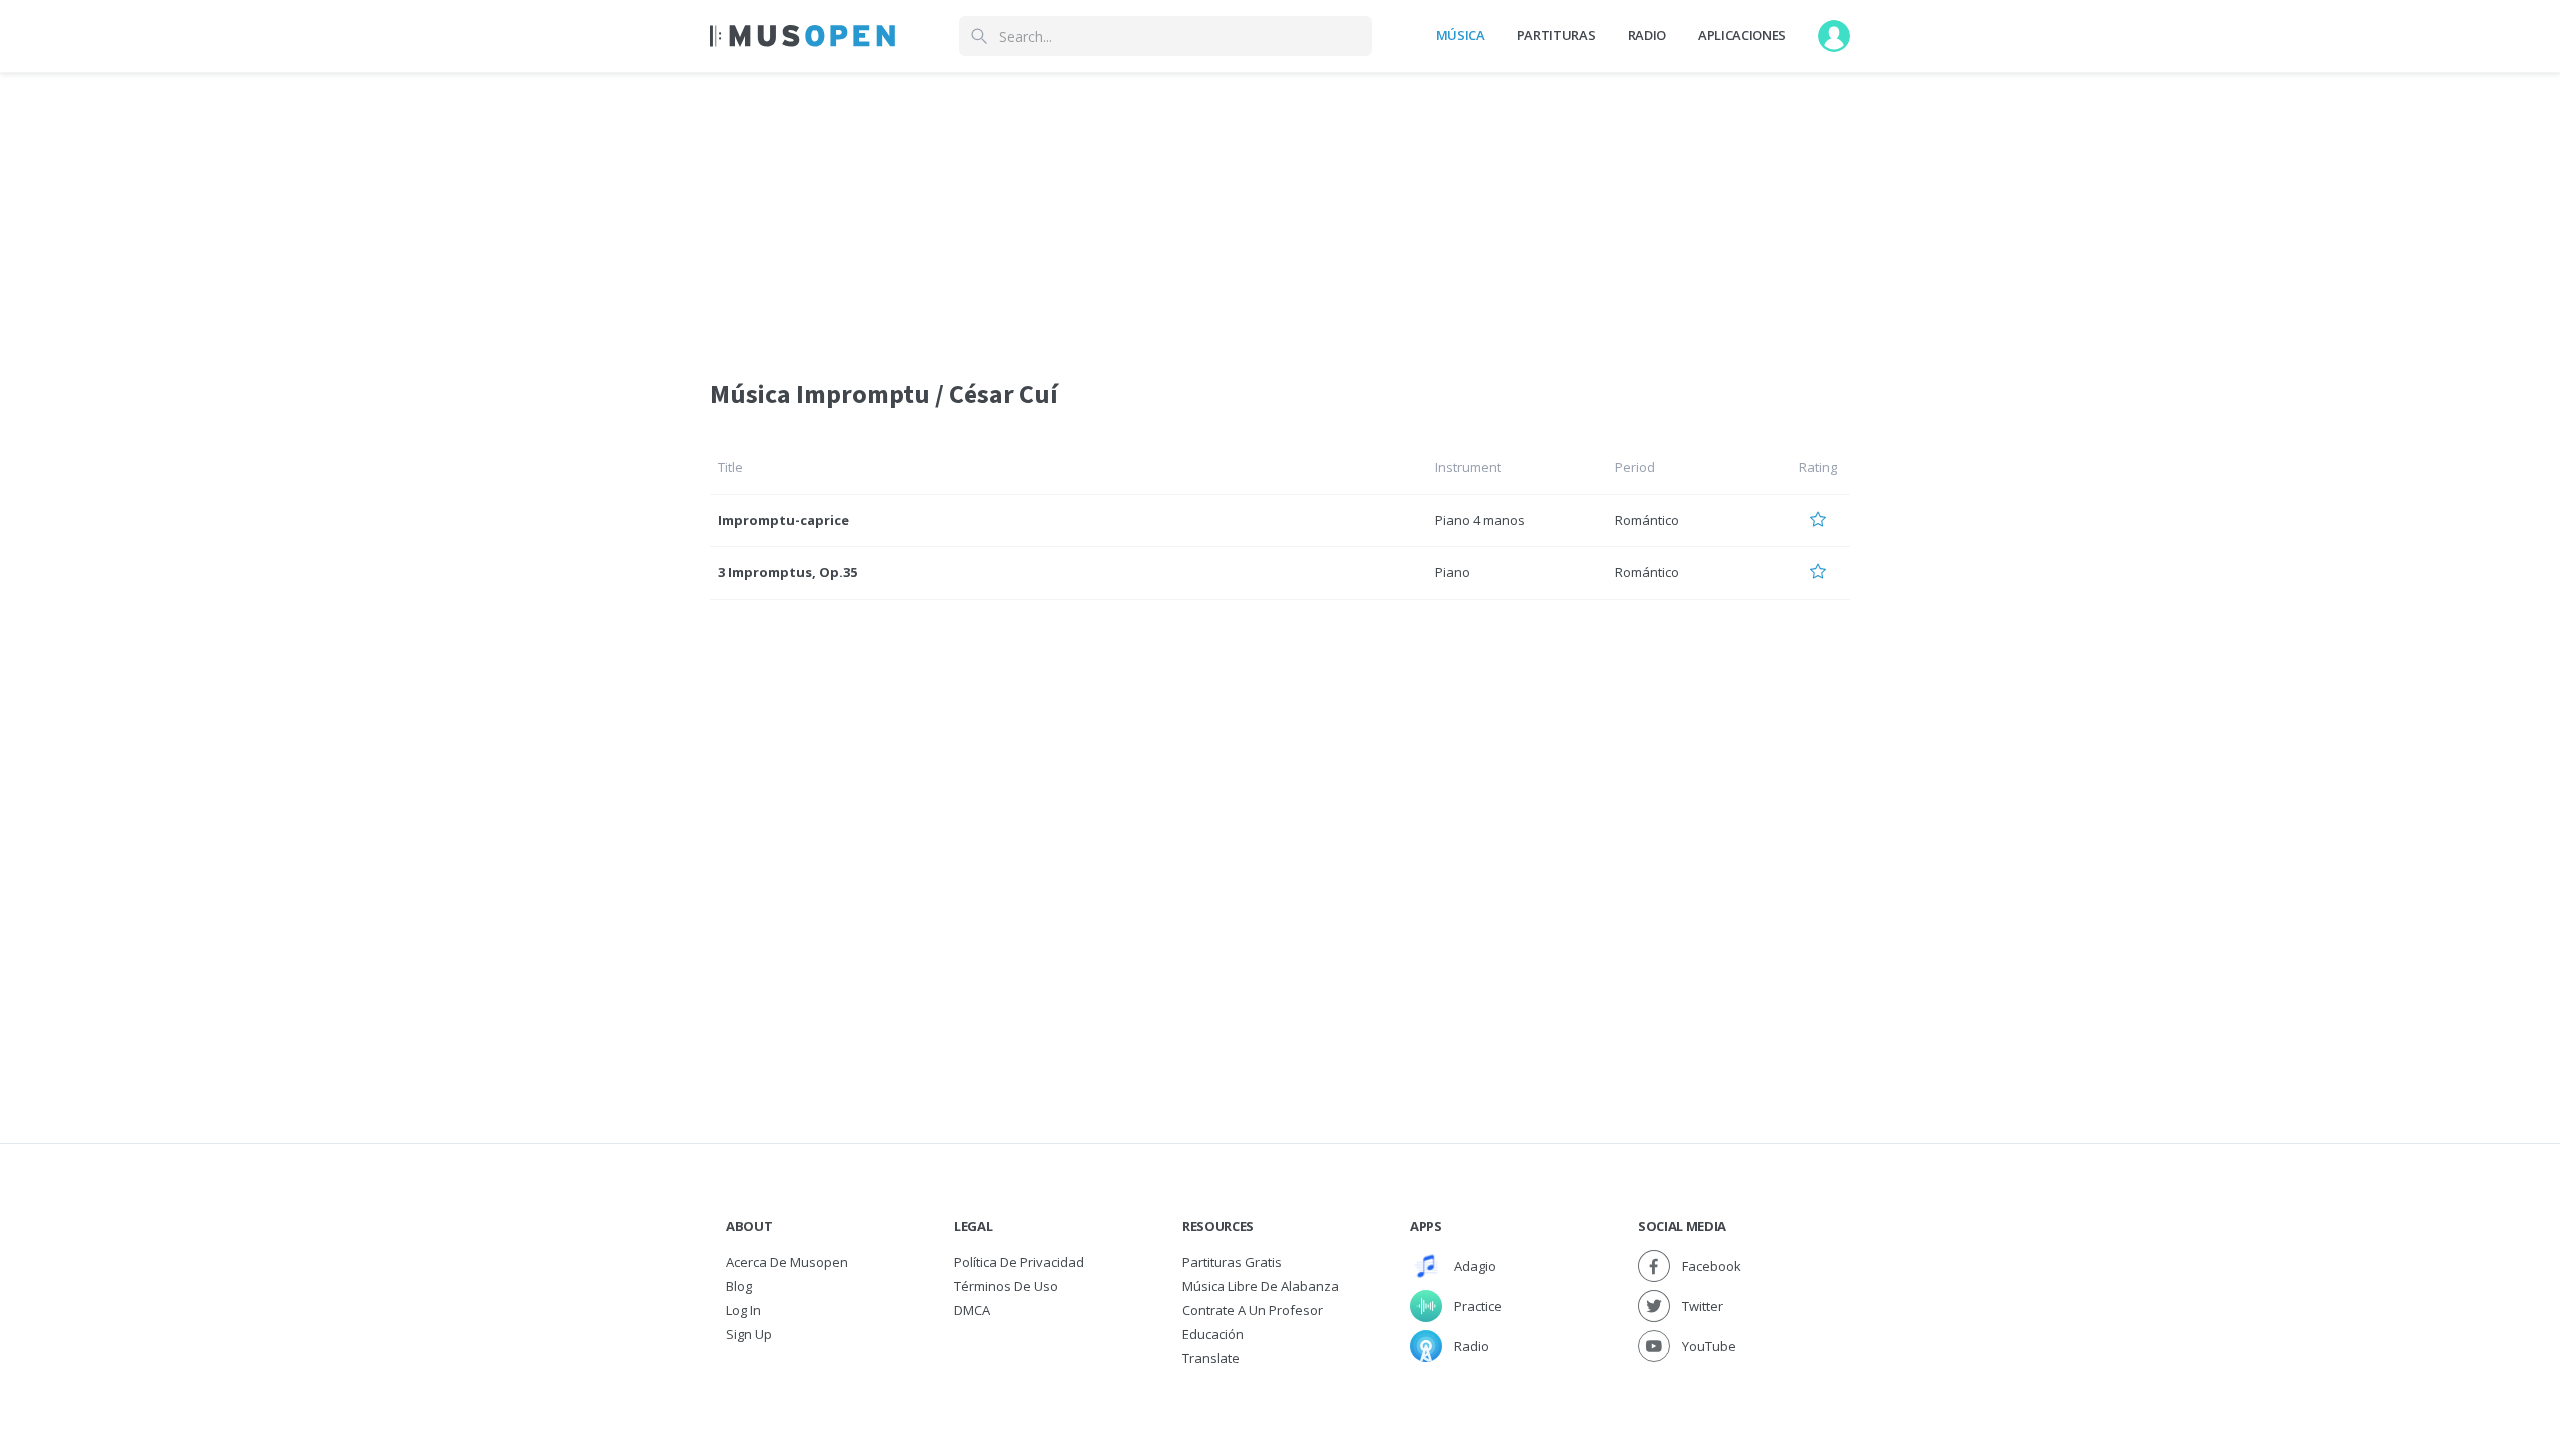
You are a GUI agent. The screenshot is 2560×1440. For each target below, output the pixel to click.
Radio (1647, 35)
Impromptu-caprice (783, 520)
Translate (1211, 1358)
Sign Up (749, 1334)
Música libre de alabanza (1260, 1286)
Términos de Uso (1006, 1286)
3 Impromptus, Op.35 (787, 572)
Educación (1213, 1334)
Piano (1452, 572)
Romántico (1647, 520)
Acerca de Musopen (787, 1262)
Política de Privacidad (1019, 1262)
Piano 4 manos (1480, 520)
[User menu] (1834, 36)
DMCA (972, 1310)
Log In (743, 1310)
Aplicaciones (1742, 35)
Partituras (1556, 35)
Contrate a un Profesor (1252, 1310)
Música (1460, 35)
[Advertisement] (1280, 213)
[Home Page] (802, 36)
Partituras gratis (1232, 1262)
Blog (739, 1286)
